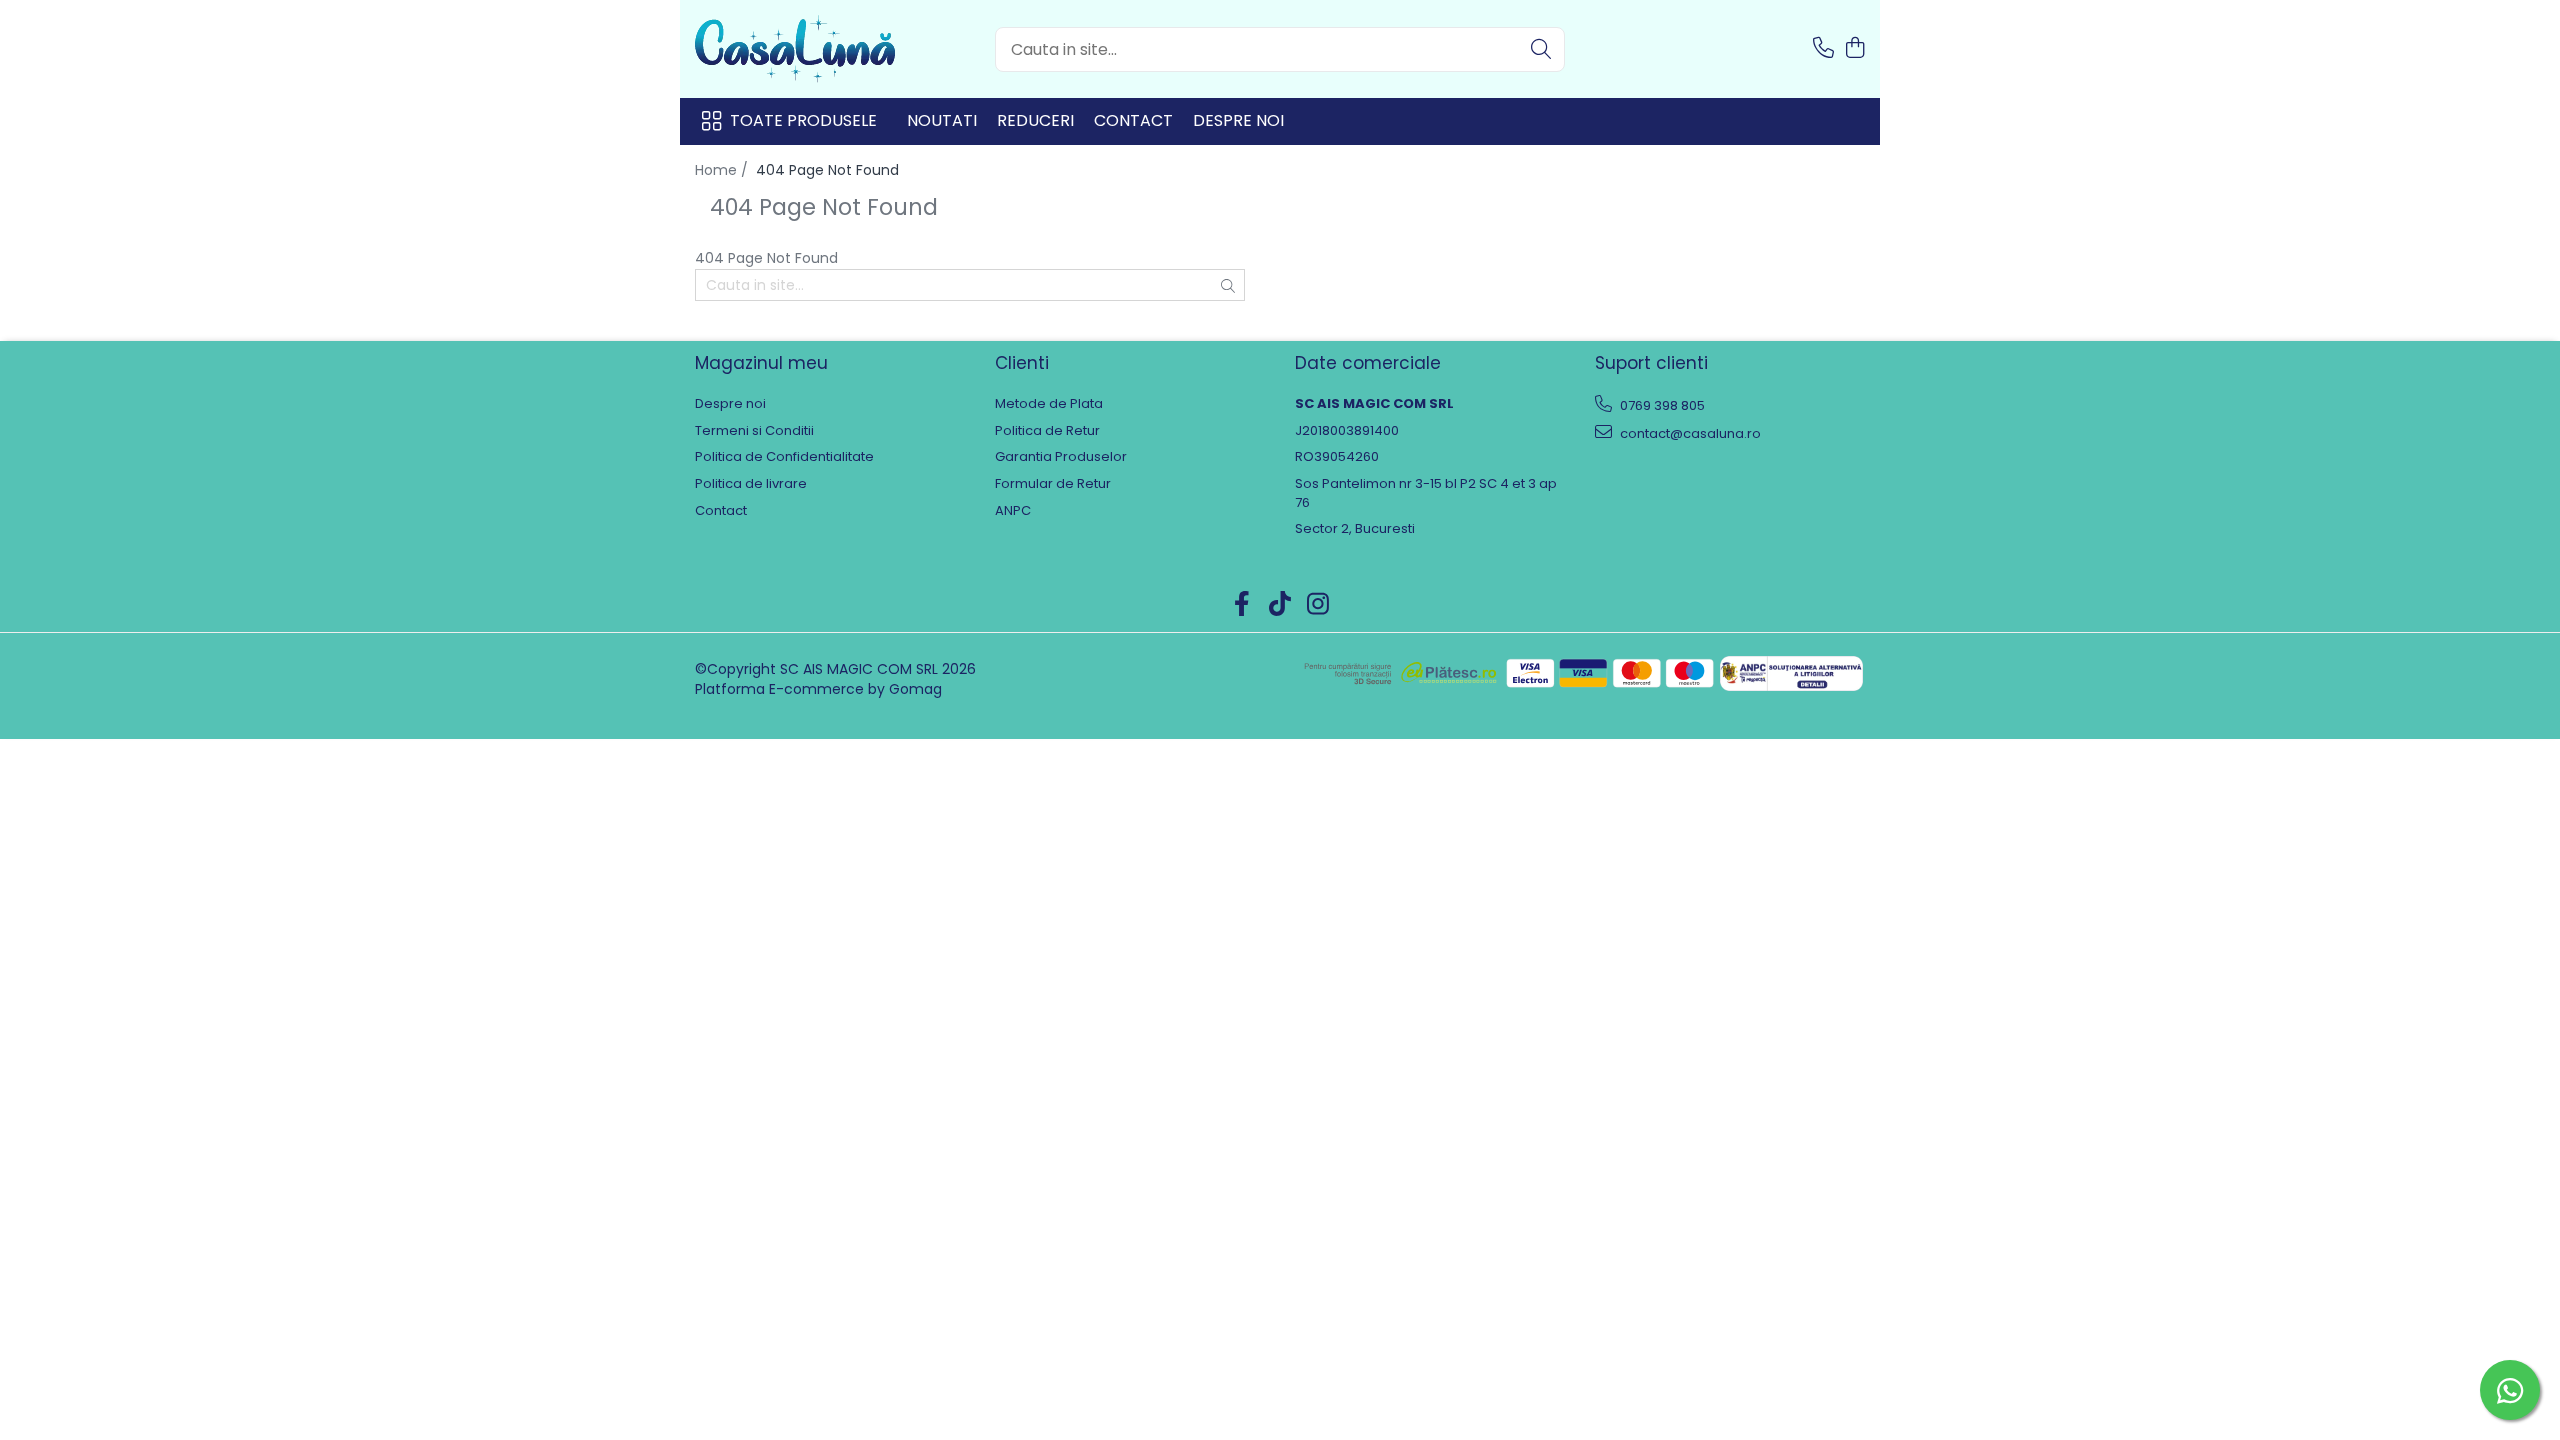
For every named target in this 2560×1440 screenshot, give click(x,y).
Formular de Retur (1053, 484)
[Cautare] (1541, 49)
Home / (723, 170)
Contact (1133, 120)
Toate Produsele (803, 121)
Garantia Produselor (1061, 457)
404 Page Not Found (827, 170)
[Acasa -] (795, 49)
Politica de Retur (1047, 431)
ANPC (1013, 511)
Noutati (942, 120)
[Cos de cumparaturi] (1854, 49)
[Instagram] (1318, 605)
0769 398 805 (1661, 405)
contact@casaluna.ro (1689, 433)
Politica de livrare (751, 484)
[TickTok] (1280, 605)
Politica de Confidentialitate (784, 457)
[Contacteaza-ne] (1823, 49)
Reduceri (1035, 120)
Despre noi (1238, 120)
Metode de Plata (1049, 404)
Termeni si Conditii (754, 431)
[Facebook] (1242, 605)
